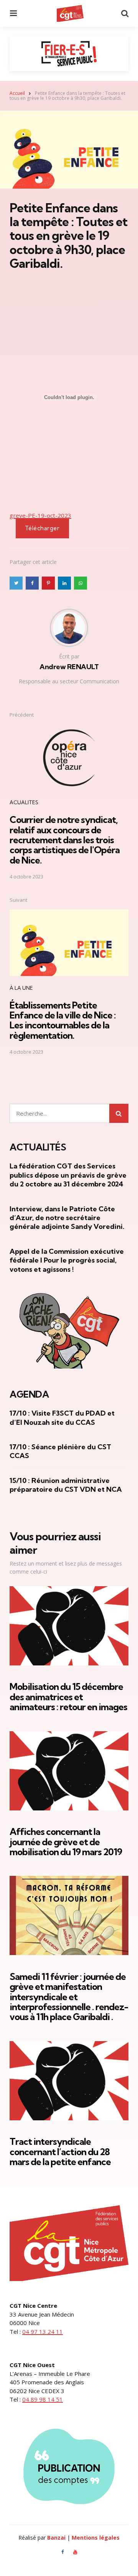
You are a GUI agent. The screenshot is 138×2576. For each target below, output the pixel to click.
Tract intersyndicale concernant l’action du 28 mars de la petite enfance (60, 2152)
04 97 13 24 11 (43, 2332)
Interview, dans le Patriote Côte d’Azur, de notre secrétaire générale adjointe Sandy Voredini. (67, 1218)
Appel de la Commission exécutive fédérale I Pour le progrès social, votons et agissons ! (67, 1260)
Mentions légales (96, 2538)
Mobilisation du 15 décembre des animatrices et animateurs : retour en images (68, 1697)
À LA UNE (21, 988)
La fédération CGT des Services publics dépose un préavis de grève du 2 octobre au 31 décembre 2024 (68, 1175)
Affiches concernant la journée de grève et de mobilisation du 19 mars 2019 (66, 1842)
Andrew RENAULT (69, 667)
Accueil (17, 93)
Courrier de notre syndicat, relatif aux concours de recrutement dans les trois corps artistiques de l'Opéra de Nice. (65, 840)
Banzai (56, 2538)
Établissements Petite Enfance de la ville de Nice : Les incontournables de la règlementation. (63, 1020)
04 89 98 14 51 (43, 2399)
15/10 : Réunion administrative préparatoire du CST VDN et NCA (66, 1485)
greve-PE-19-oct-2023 (40, 515)
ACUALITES (24, 802)
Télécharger (42, 528)
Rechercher (119, 1113)
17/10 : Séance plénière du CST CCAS (60, 1451)
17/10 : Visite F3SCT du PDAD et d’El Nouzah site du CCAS (62, 1418)
